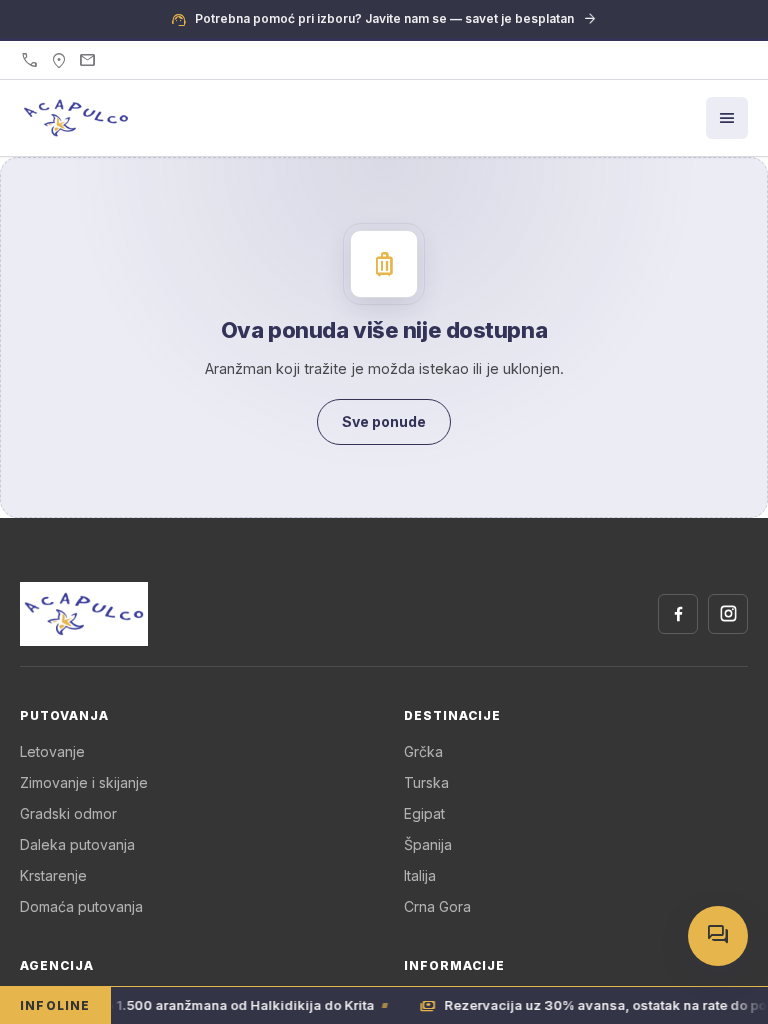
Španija (428, 844)
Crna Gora (437, 906)
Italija (420, 875)
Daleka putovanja (77, 844)
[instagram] (728, 614)
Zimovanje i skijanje (84, 782)
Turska (426, 782)
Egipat (424, 813)
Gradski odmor (68, 813)
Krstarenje (53, 875)
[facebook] (678, 614)
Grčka (423, 751)
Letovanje (52, 751)
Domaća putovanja (81, 906)
